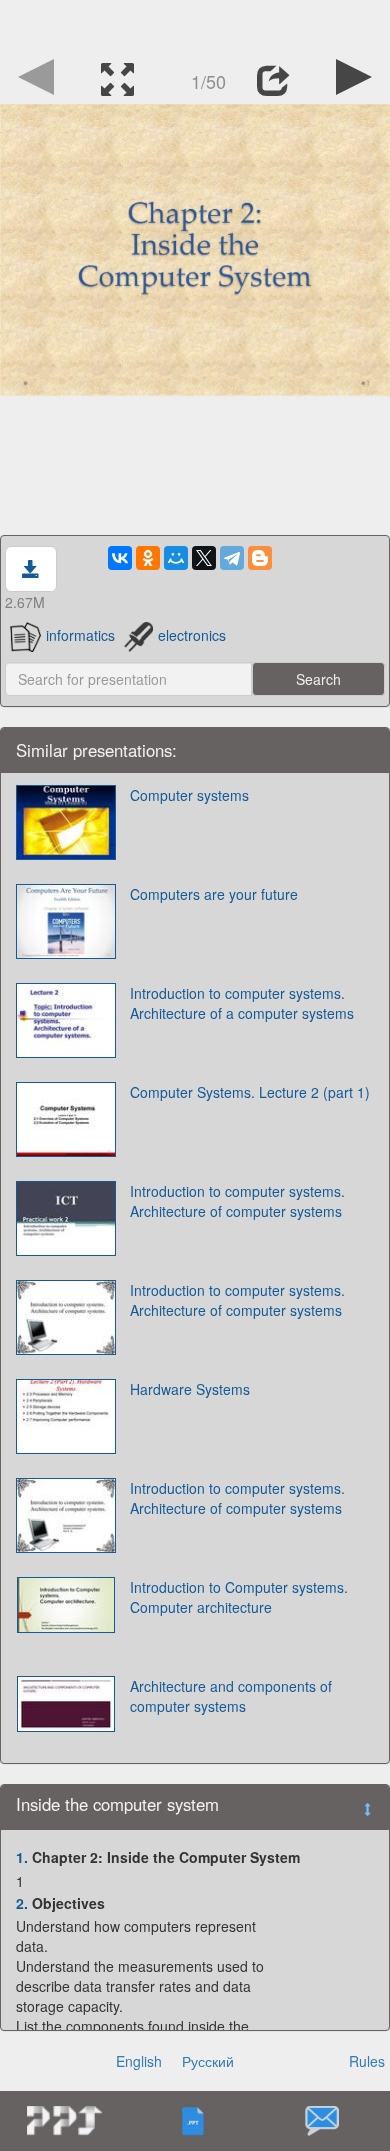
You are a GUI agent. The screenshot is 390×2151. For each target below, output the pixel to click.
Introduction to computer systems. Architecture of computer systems (237, 1201)
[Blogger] (260, 558)
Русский (208, 2061)
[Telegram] (232, 558)
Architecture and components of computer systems (231, 1696)
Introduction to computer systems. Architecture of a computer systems (242, 1003)
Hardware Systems (190, 1389)
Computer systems (189, 795)
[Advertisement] (195, 25)
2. (22, 1903)
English (139, 2061)
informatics (80, 635)
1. (22, 1857)
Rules (367, 2061)
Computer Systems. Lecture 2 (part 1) (250, 1092)
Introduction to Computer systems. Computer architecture (239, 1597)
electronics (192, 635)
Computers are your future (214, 894)
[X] (204, 558)
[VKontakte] (120, 558)
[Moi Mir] (176, 558)
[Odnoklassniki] (148, 558)
